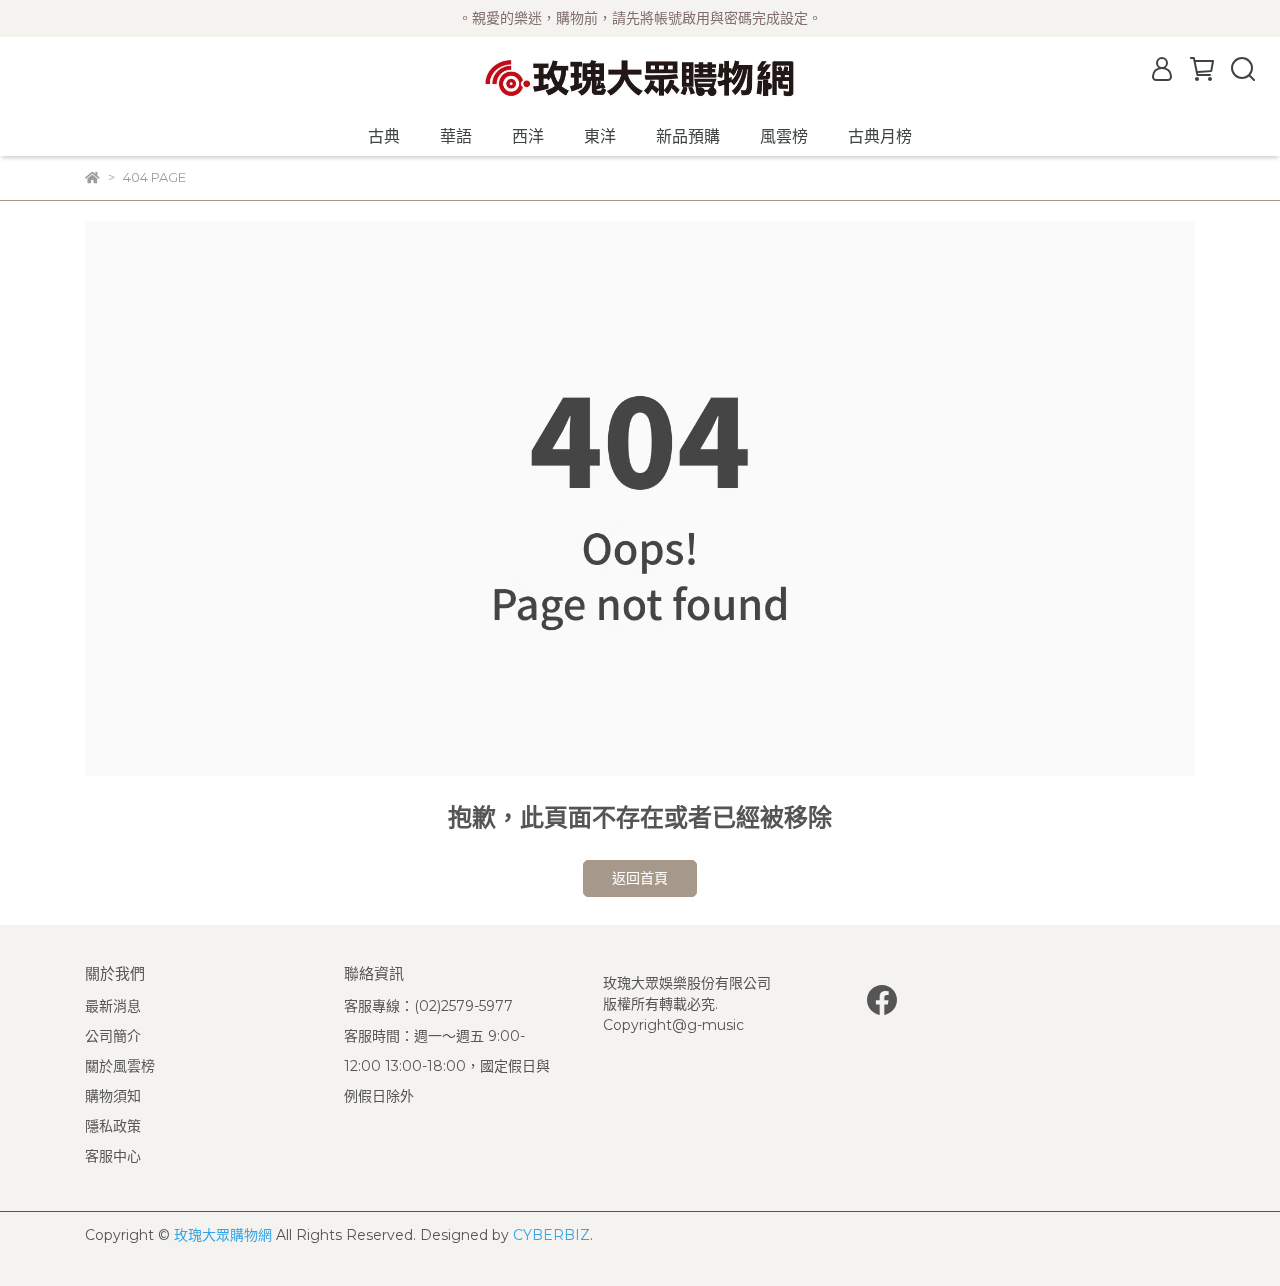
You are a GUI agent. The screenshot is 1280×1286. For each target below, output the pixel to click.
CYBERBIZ (551, 1235)
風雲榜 (784, 136)
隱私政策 (113, 1126)
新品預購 (688, 136)
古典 (384, 136)
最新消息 (113, 1006)
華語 (456, 136)
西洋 (528, 136)
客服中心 (113, 1156)
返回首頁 (640, 878)
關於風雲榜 (120, 1066)
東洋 (600, 136)
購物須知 (113, 1096)
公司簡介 (113, 1036)
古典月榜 (880, 136)
